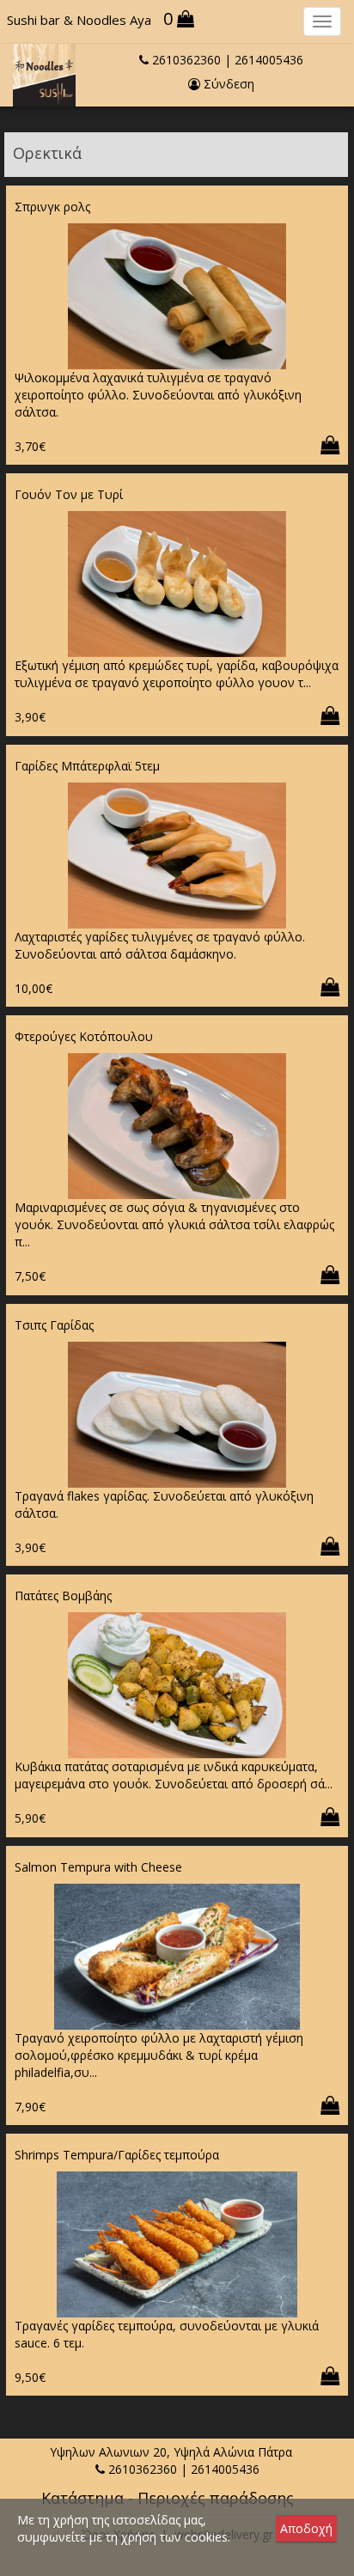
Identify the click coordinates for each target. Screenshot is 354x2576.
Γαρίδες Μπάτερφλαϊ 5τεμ (87, 766)
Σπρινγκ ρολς (52, 207)
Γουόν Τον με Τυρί (69, 494)
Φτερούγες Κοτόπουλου (84, 1036)
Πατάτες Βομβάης (63, 1596)
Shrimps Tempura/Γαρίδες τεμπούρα (117, 2155)
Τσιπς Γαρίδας (54, 1325)
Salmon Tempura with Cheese (98, 1867)
